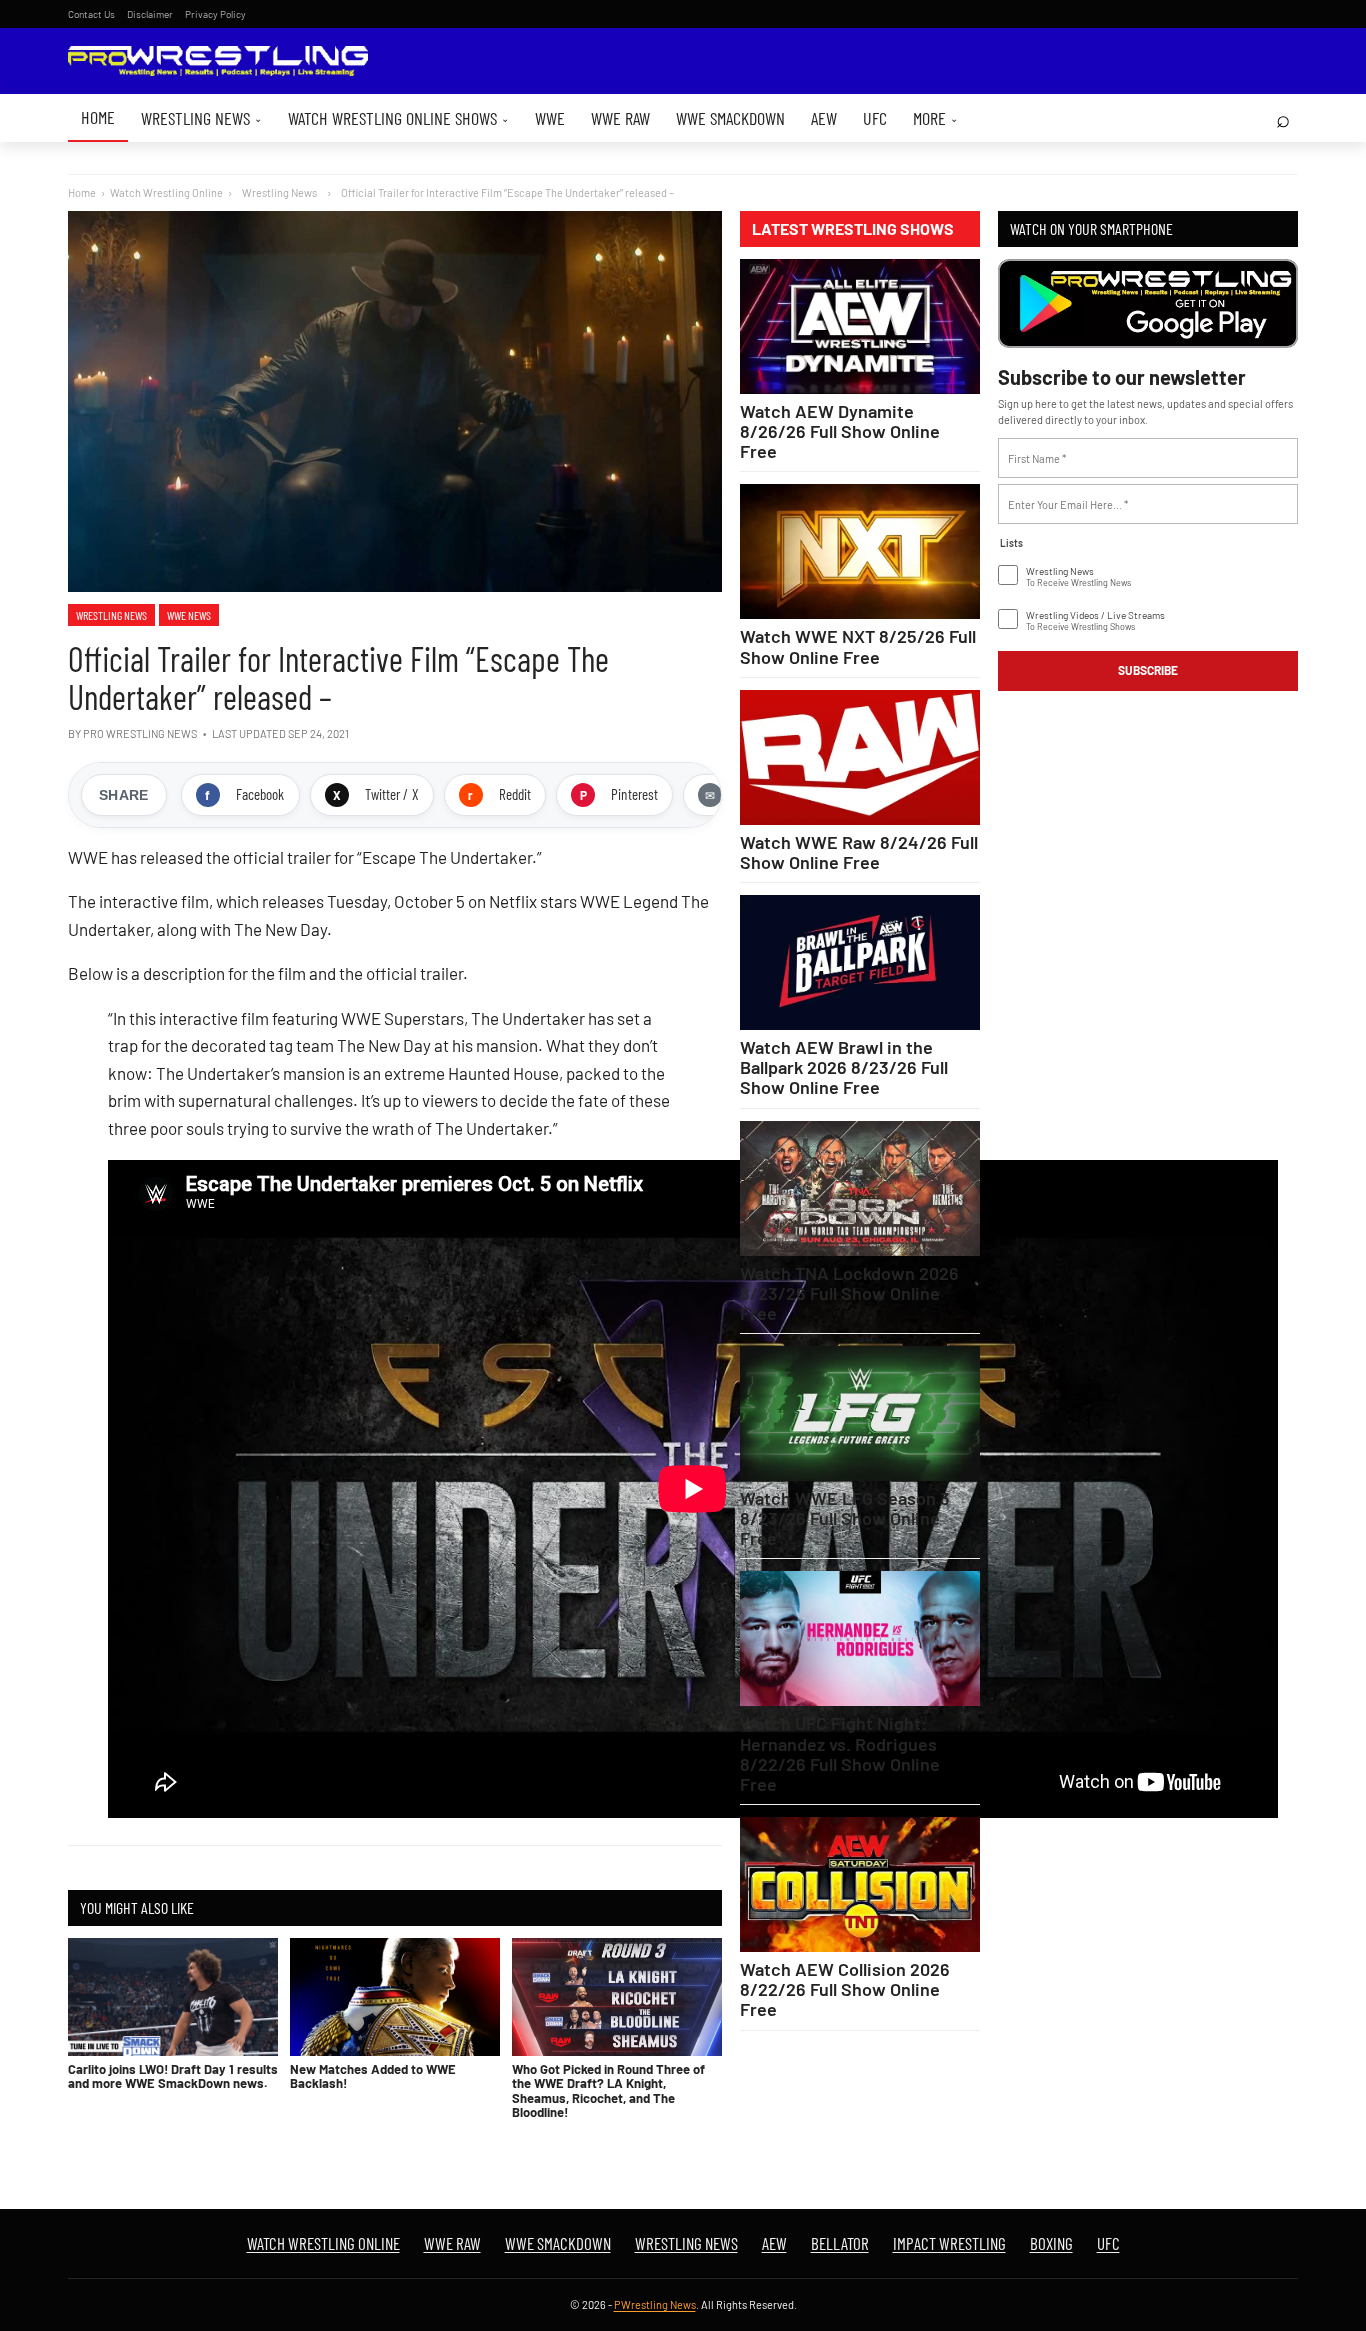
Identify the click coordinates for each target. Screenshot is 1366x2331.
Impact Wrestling (949, 2243)
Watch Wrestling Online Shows (398, 118)
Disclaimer (150, 14)
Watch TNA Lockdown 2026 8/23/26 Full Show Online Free (849, 1293)
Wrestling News (201, 118)
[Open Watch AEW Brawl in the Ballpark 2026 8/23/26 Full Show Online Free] (860, 962)
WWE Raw (620, 118)
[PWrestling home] (218, 61)
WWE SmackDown (730, 118)
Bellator (840, 2243)
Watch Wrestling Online (166, 192)
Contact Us (91, 14)
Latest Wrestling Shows (853, 229)
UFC (875, 118)
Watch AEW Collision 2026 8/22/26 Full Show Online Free (845, 1989)
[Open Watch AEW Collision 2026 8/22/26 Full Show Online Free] (860, 1884)
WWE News (189, 615)
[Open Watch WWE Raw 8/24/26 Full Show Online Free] (860, 757)
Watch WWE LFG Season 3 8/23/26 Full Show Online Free (845, 1518)
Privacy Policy (215, 14)
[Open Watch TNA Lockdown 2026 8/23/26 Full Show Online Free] (860, 1188)
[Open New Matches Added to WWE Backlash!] (395, 1997)
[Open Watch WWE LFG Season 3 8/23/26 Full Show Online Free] (860, 1413)
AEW (824, 118)
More (935, 118)
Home (98, 117)
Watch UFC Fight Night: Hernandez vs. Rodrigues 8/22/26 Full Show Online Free (840, 1753)
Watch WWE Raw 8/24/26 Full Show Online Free (859, 852)
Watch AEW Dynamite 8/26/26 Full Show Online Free (840, 431)
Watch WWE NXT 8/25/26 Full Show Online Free (858, 646)
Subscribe (1148, 670)
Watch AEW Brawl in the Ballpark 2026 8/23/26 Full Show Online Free (844, 1067)
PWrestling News (655, 2304)
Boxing (1051, 2243)
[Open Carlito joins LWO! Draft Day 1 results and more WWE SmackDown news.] (173, 1997)
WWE (550, 118)
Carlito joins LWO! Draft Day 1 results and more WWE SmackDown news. (173, 2076)
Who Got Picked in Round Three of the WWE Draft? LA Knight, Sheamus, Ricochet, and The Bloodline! (608, 2090)
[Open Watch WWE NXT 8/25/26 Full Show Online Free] (860, 551)
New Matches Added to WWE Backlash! (373, 2076)
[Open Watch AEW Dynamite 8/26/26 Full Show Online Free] (860, 326)
